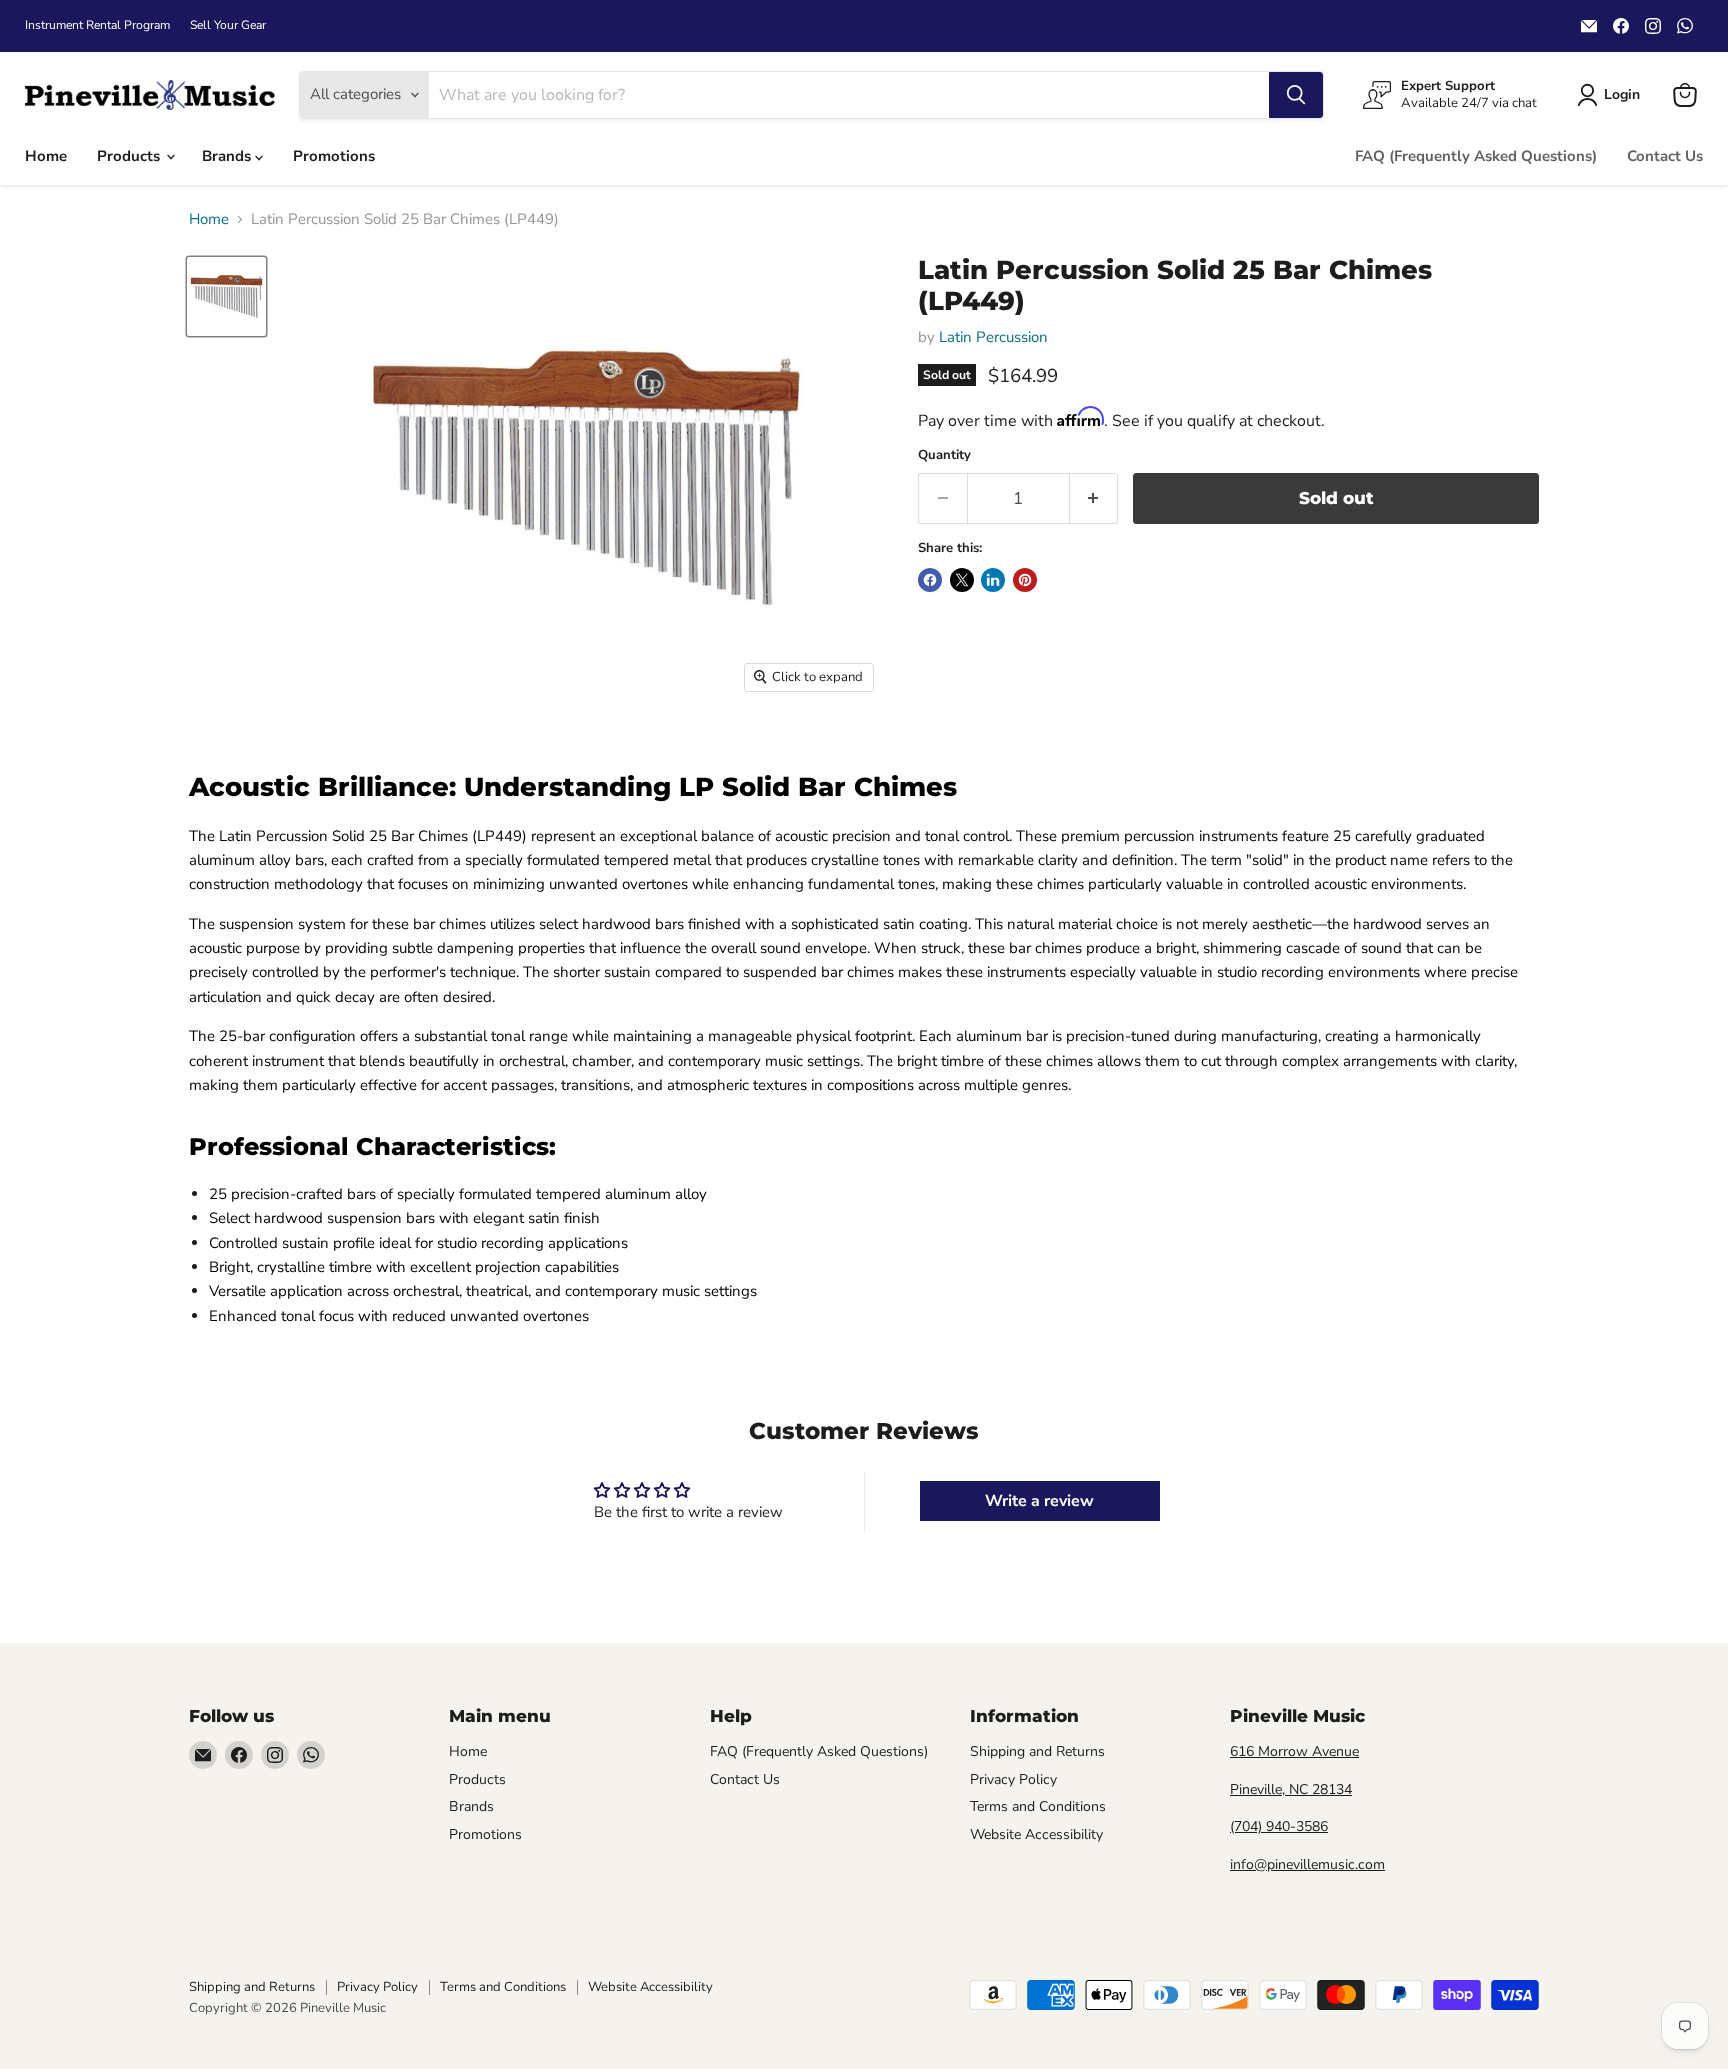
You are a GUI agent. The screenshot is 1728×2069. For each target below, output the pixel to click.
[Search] (1296, 95)
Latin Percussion (993, 337)
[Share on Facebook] (930, 580)
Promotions (334, 156)
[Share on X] (962, 580)
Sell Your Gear (228, 25)
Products (130, 156)
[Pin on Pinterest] (1025, 580)
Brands (228, 156)
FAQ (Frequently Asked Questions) (1476, 156)
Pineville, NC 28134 (1291, 1789)
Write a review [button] (1039, 1501)
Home (46, 156)
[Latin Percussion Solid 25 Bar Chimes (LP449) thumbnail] (226, 296)
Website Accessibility (1036, 1834)
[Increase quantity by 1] (1094, 498)
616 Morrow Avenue (1294, 1751)
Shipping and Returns (1037, 1751)
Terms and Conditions (1038, 1806)
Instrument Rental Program (97, 25)
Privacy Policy (1013, 1779)
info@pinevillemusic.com (1307, 1864)
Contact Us (1665, 156)
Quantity (944, 455)
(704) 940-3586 (1279, 1826)
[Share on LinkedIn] (993, 580)
